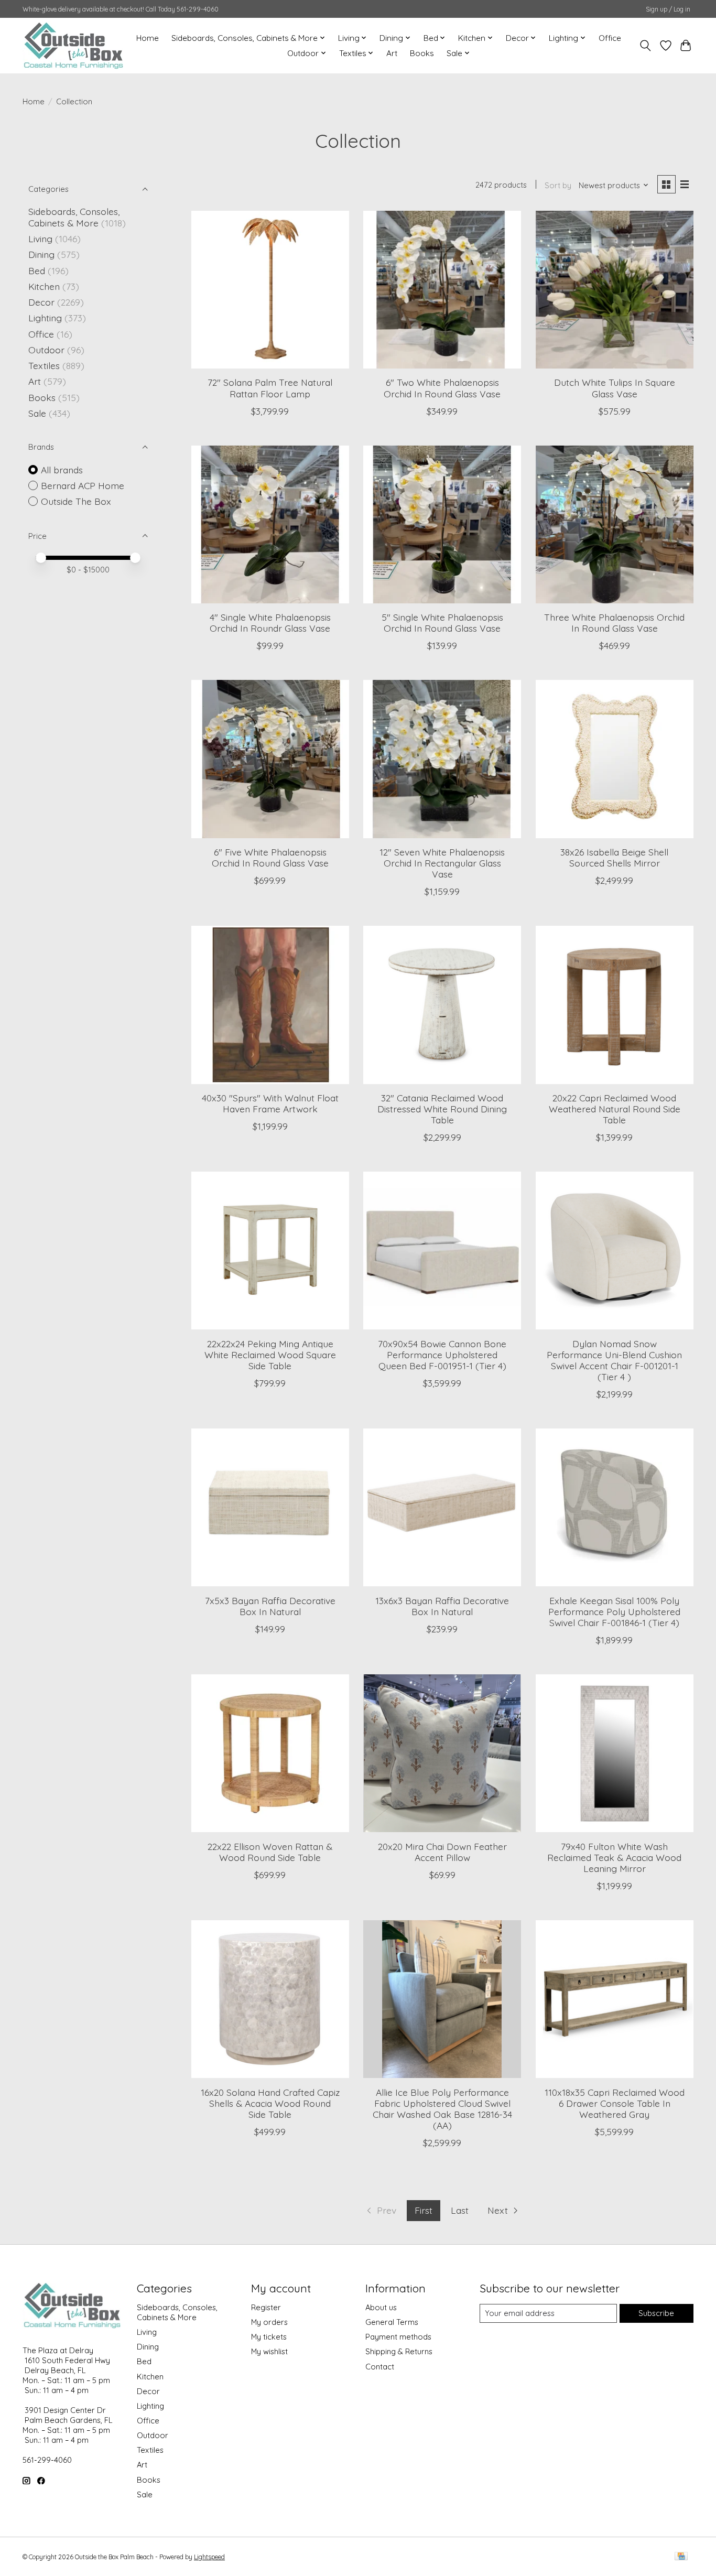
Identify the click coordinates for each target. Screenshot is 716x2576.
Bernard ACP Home (83, 485)
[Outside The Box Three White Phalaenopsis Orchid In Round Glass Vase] (615, 524)
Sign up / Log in (668, 9)
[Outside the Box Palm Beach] (74, 45)
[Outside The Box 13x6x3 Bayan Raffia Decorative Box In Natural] (442, 1507)
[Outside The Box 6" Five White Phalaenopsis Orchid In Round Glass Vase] (270, 759)
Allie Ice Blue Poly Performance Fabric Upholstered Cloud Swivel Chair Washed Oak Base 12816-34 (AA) (442, 2109)
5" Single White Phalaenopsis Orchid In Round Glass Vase (442, 623)
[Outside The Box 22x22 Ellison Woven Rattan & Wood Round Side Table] (270, 1753)
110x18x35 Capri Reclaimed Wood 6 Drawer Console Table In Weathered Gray (615, 2103)
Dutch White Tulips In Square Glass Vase (615, 388)
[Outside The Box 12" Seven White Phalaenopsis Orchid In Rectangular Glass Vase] (442, 759)
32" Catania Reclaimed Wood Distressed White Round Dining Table (442, 1109)
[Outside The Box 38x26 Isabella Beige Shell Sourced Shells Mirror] (615, 759)
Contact (380, 2367)
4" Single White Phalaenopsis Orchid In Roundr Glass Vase (270, 623)
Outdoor (46, 350)
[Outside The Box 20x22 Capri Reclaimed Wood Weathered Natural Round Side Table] (615, 1005)
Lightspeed (209, 2557)
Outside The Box (76, 501)
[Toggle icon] (646, 46)
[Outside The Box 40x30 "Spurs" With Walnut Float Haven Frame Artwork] (270, 1005)
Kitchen (44, 286)
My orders (269, 2322)
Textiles (44, 365)
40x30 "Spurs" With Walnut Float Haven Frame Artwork (270, 1103)
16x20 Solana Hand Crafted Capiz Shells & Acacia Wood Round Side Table (270, 2103)
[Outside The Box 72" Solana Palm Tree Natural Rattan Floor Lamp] (270, 290)
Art (392, 53)
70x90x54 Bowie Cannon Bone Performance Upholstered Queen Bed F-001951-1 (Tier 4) (442, 1355)
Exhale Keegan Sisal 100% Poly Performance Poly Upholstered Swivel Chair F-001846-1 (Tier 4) (614, 1611)
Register (266, 2307)
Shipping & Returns (399, 2351)
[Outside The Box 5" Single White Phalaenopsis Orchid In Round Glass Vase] (442, 524)
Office (610, 38)
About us (381, 2307)
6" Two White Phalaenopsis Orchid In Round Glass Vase (442, 388)
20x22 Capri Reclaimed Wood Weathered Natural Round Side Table (615, 1109)
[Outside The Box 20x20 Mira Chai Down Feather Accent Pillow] (442, 1753)
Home (148, 38)
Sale (37, 413)
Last (460, 2210)
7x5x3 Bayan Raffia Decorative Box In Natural (270, 1606)
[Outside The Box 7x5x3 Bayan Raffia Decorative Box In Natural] (270, 1507)
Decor (41, 302)
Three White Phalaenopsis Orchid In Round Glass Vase (614, 623)
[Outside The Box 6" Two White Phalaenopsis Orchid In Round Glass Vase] (442, 290)
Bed (37, 270)
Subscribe (656, 2313)
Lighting (45, 318)
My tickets (269, 2337)
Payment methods (398, 2337)
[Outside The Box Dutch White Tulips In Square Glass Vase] (615, 290)
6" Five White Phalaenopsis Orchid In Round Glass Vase (270, 857)
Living (40, 239)
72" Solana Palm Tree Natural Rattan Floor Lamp (270, 388)
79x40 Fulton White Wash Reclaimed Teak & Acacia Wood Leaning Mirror (614, 1857)
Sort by (558, 185)
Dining (41, 254)
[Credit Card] (681, 2557)
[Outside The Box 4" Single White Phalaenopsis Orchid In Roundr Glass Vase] (270, 524)
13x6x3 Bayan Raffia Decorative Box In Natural (442, 1606)
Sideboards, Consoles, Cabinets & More (74, 217)
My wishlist (269, 2351)
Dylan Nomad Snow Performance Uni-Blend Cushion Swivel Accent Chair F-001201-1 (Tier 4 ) (614, 1360)
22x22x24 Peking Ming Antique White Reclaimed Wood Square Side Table (270, 1355)
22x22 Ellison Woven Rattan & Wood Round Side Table (270, 1852)
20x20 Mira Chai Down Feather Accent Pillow (442, 1852)
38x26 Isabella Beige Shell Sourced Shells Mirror (614, 857)
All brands (62, 470)
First (424, 2210)
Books (422, 53)
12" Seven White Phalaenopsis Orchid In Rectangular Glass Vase (442, 863)
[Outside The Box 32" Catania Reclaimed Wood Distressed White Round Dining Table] (442, 1005)
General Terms (392, 2322)
